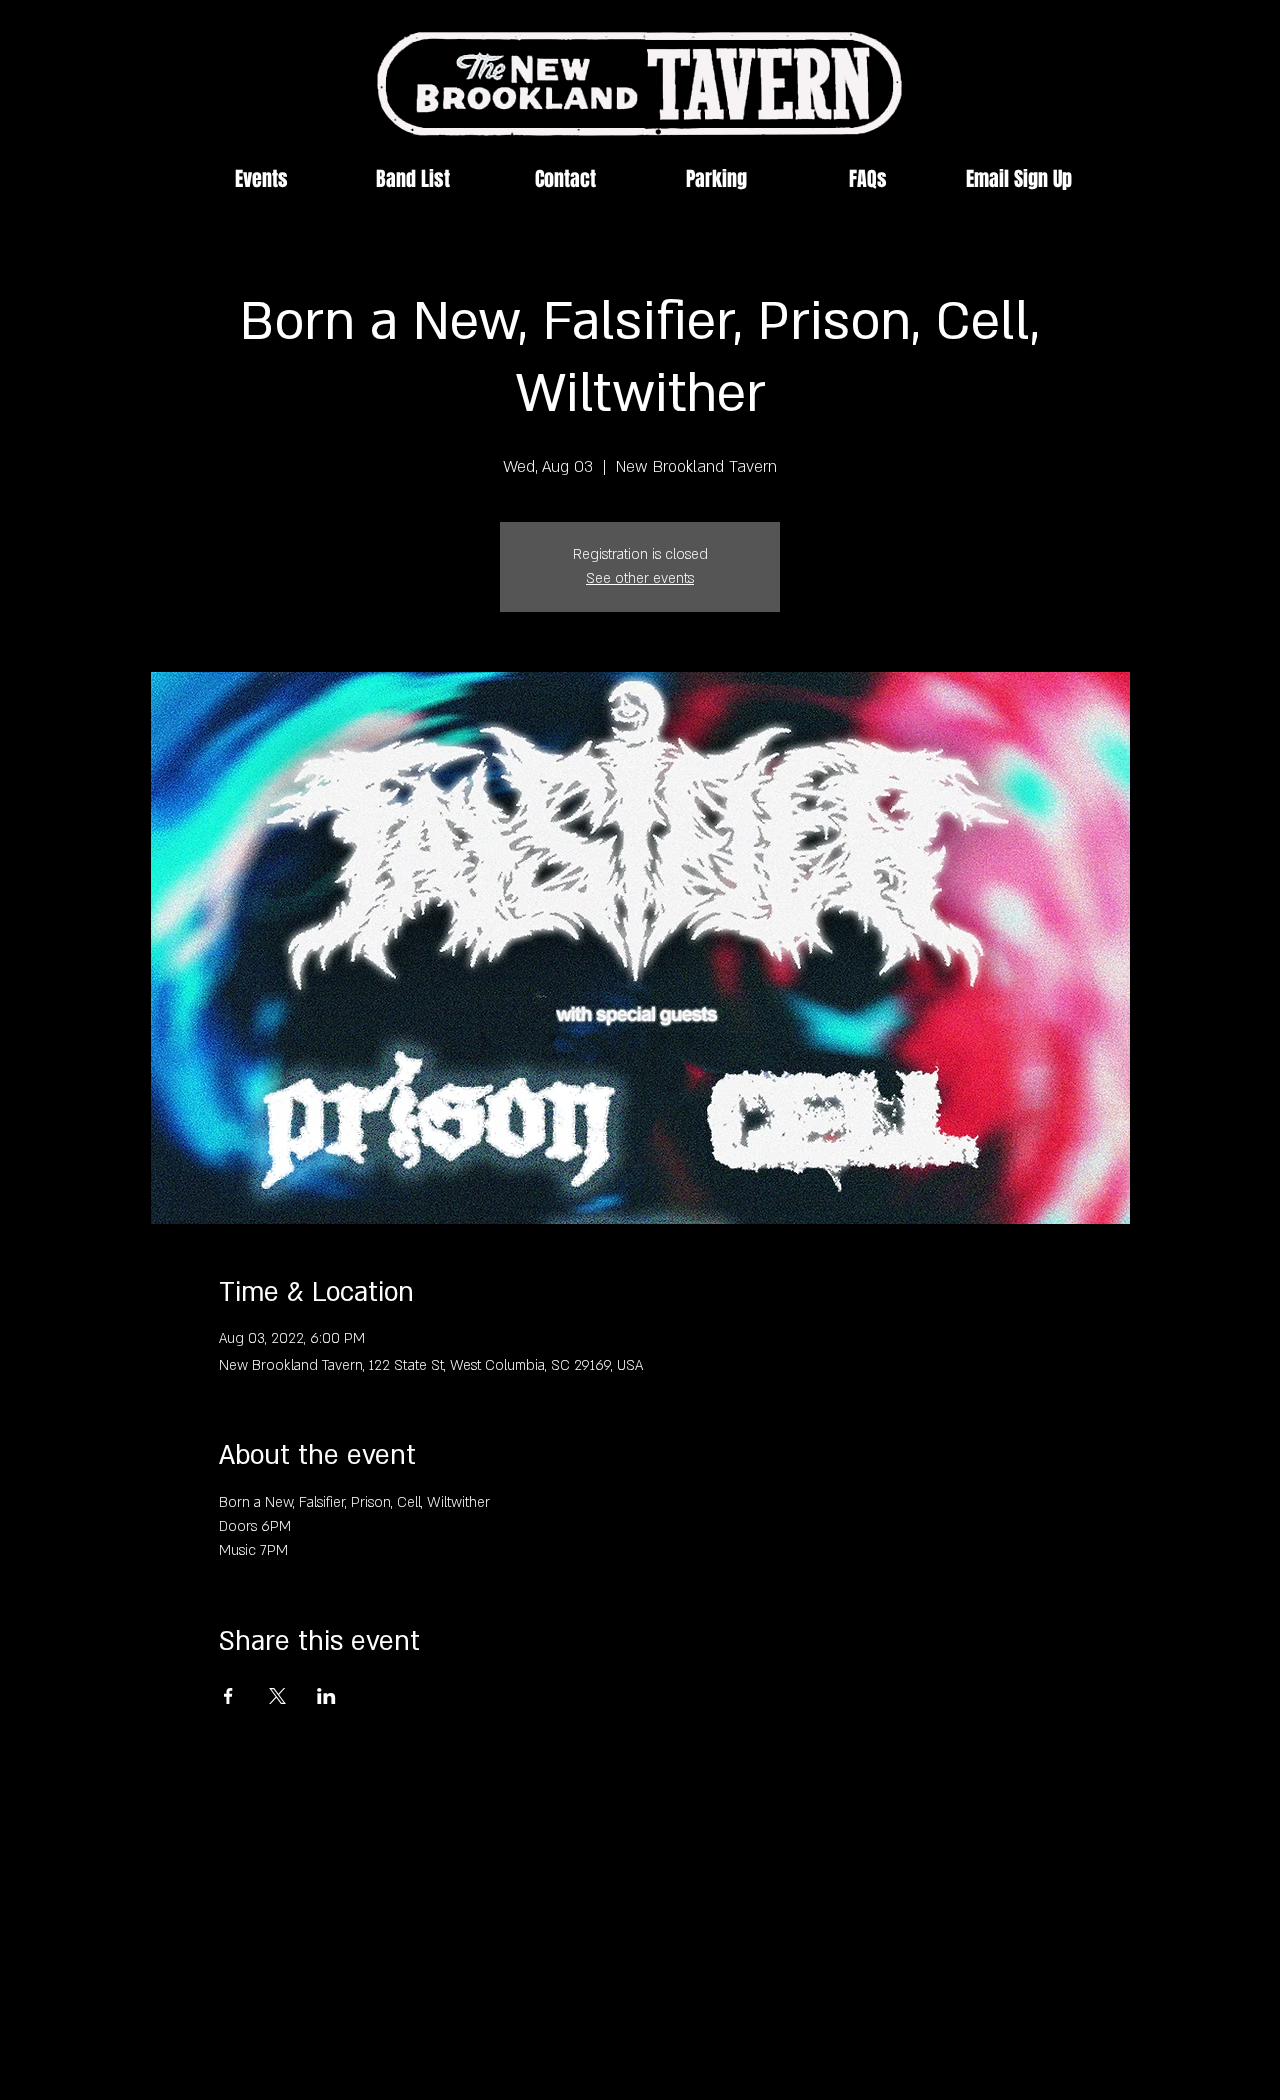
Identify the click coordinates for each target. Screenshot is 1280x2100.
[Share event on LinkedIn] (326, 1696)
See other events (640, 578)
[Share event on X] (277, 1696)
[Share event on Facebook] (228, 1696)
